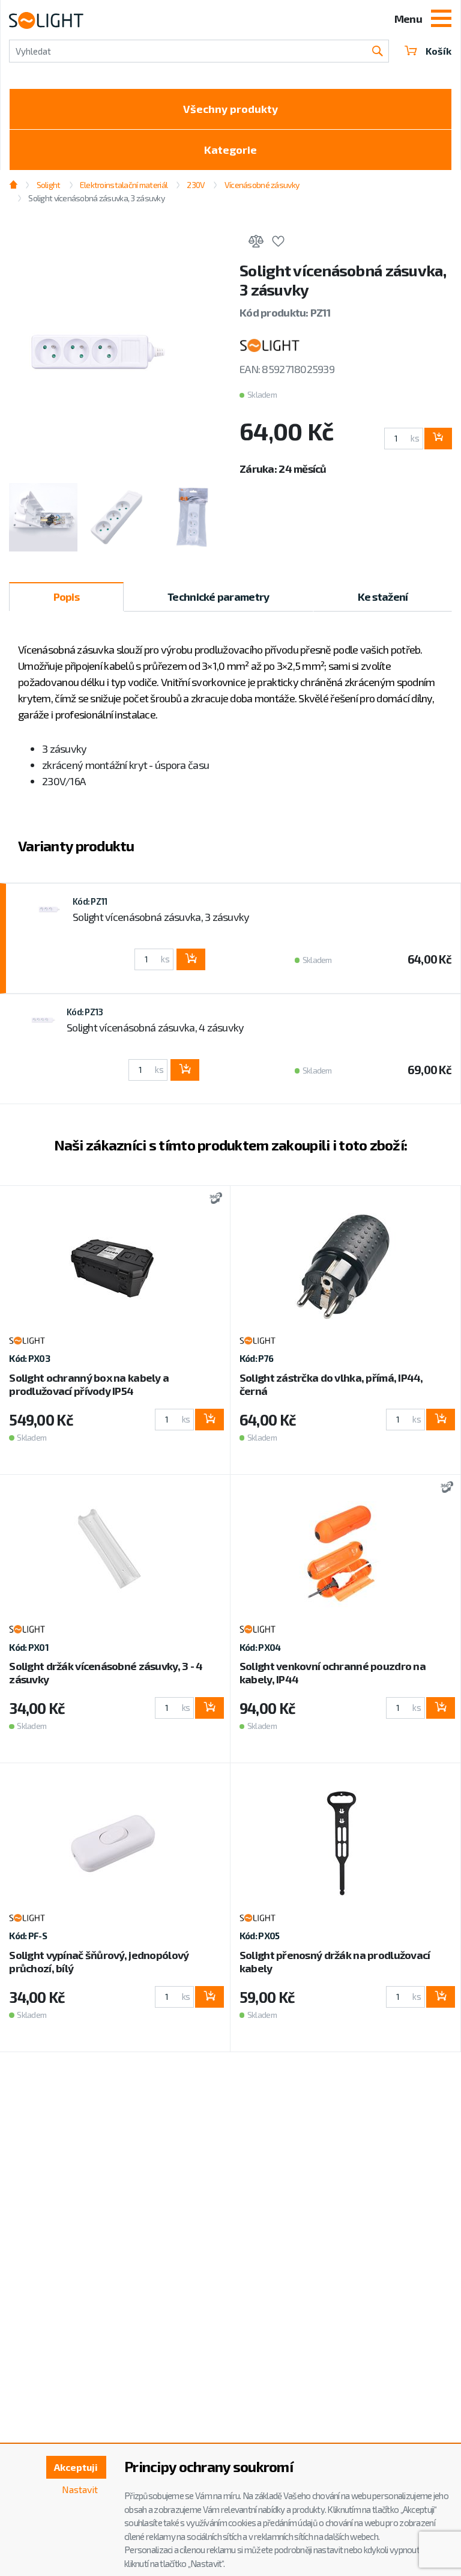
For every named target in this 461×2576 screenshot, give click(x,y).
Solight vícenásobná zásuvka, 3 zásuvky (161, 917)
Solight (48, 185)
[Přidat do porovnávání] (256, 243)
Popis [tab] (66, 597)
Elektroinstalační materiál (124, 185)
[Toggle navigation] (441, 20)
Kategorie (230, 150)
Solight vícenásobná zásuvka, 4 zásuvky (155, 1027)
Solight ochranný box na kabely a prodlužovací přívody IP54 (89, 1384)
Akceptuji (76, 2467)
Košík (438, 51)
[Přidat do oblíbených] (278, 243)
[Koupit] (438, 439)
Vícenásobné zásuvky (262, 185)
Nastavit (80, 2489)
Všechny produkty (230, 109)
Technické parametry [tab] (218, 597)
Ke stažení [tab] (383, 597)
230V (196, 185)
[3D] (213, 1199)
